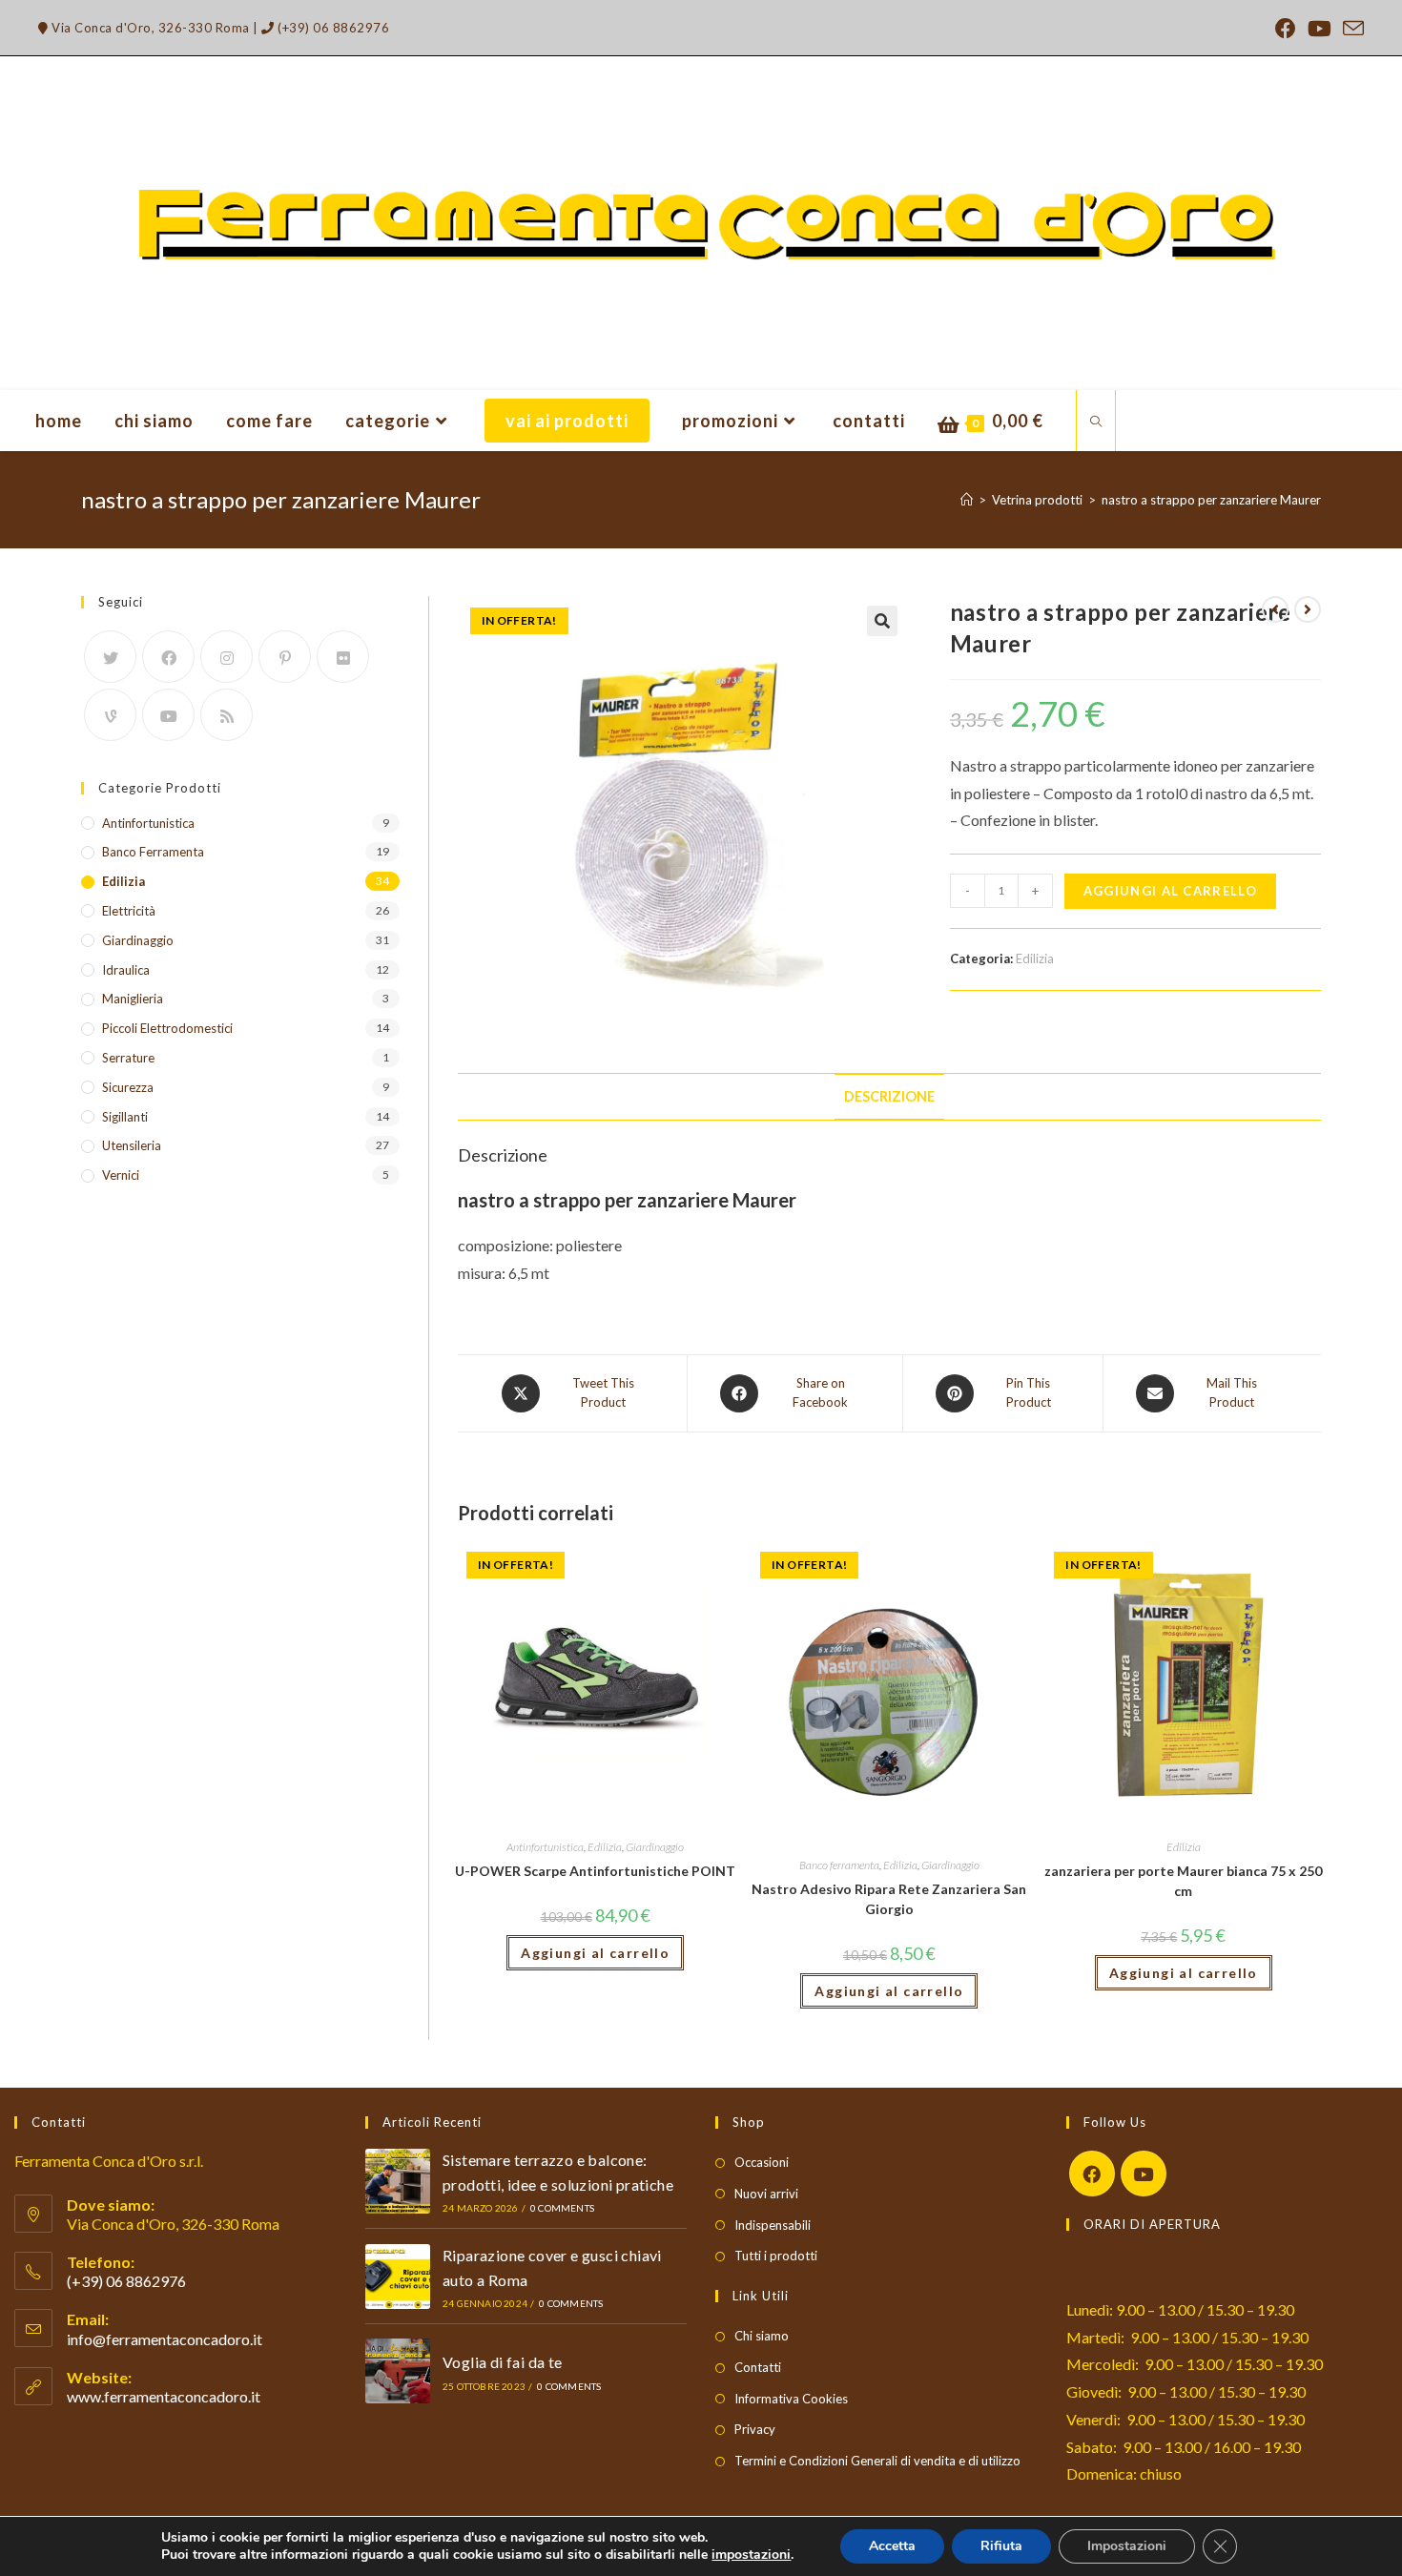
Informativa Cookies (791, 2399)
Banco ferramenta (839, 1865)
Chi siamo (762, 2336)
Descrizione (889, 1096)
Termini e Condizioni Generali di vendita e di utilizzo (877, 2461)
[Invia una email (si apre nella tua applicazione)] (1350, 29)
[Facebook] (168, 657)
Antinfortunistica (545, 1847)
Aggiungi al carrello (1170, 891)
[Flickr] (343, 657)
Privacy (755, 2429)
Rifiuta (1001, 2546)
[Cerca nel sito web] (1096, 422)
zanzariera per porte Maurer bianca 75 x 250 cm (1183, 1881)
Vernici (121, 1175)
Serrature (128, 1058)
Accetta (892, 2546)
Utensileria (132, 1145)
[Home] (967, 500)
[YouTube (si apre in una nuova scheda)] (1320, 29)
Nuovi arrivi (766, 2194)
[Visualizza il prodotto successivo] (1308, 609)
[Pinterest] (285, 657)
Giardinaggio (655, 1847)
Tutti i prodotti (776, 2256)
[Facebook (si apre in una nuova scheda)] (1286, 29)
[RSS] (227, 715)
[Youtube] (168, 715)
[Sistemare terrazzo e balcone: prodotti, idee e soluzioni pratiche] (398, 2181)
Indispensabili (773, 2225)
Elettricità (129, 911)
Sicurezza (128, 1087)
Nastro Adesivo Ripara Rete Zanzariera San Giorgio (889, 1899)
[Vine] (110, 715)
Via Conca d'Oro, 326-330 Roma (149, 28)
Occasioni (762, 2162)
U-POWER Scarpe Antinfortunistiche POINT (595, 1871)
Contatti (758, 2367)
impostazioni (751, 2555)
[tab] (889, 1097)
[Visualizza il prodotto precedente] (1275, 609)
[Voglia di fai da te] (398, 2371)
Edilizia (1035, 958)
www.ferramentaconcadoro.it (164, 2396)
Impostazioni (1127, 2546)
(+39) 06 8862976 (332, 28)
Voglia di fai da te (503, 2362)
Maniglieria (133, 999)
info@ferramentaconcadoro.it (165, 2339)
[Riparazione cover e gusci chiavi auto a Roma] (398, 2277)
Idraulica (126, 970)
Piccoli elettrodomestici (167, 1028)
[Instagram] (227, 657)
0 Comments (562, 2208)
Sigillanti (125, 1117)
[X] (110, 657)
